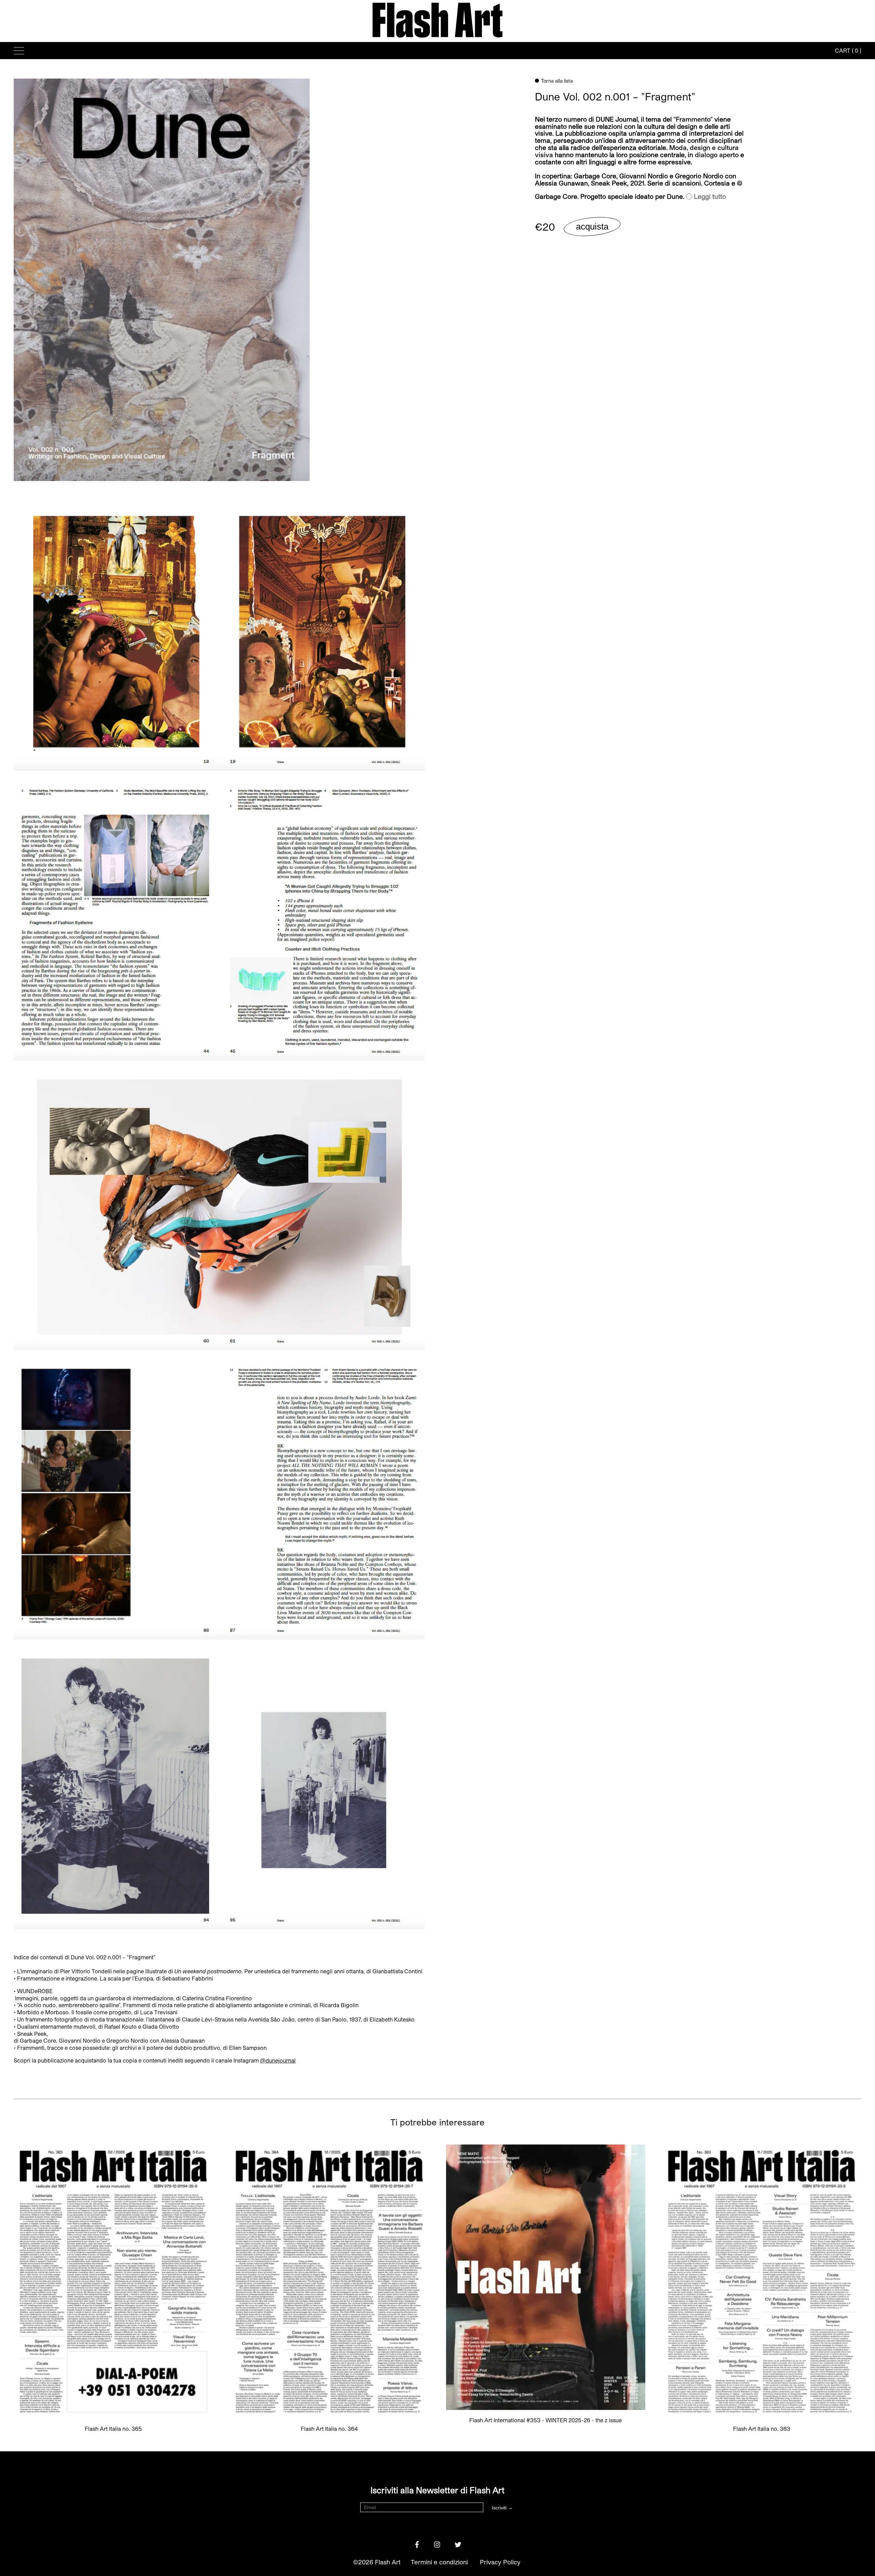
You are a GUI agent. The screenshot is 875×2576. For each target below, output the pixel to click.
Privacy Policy (500, 2562)
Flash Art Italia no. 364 (329, 2429)
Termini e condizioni (439, 2562)
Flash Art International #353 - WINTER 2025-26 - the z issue (546, 2420)
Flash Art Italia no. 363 (762, 2429)
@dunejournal (278, 2060)
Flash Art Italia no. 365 (113, 2429)
